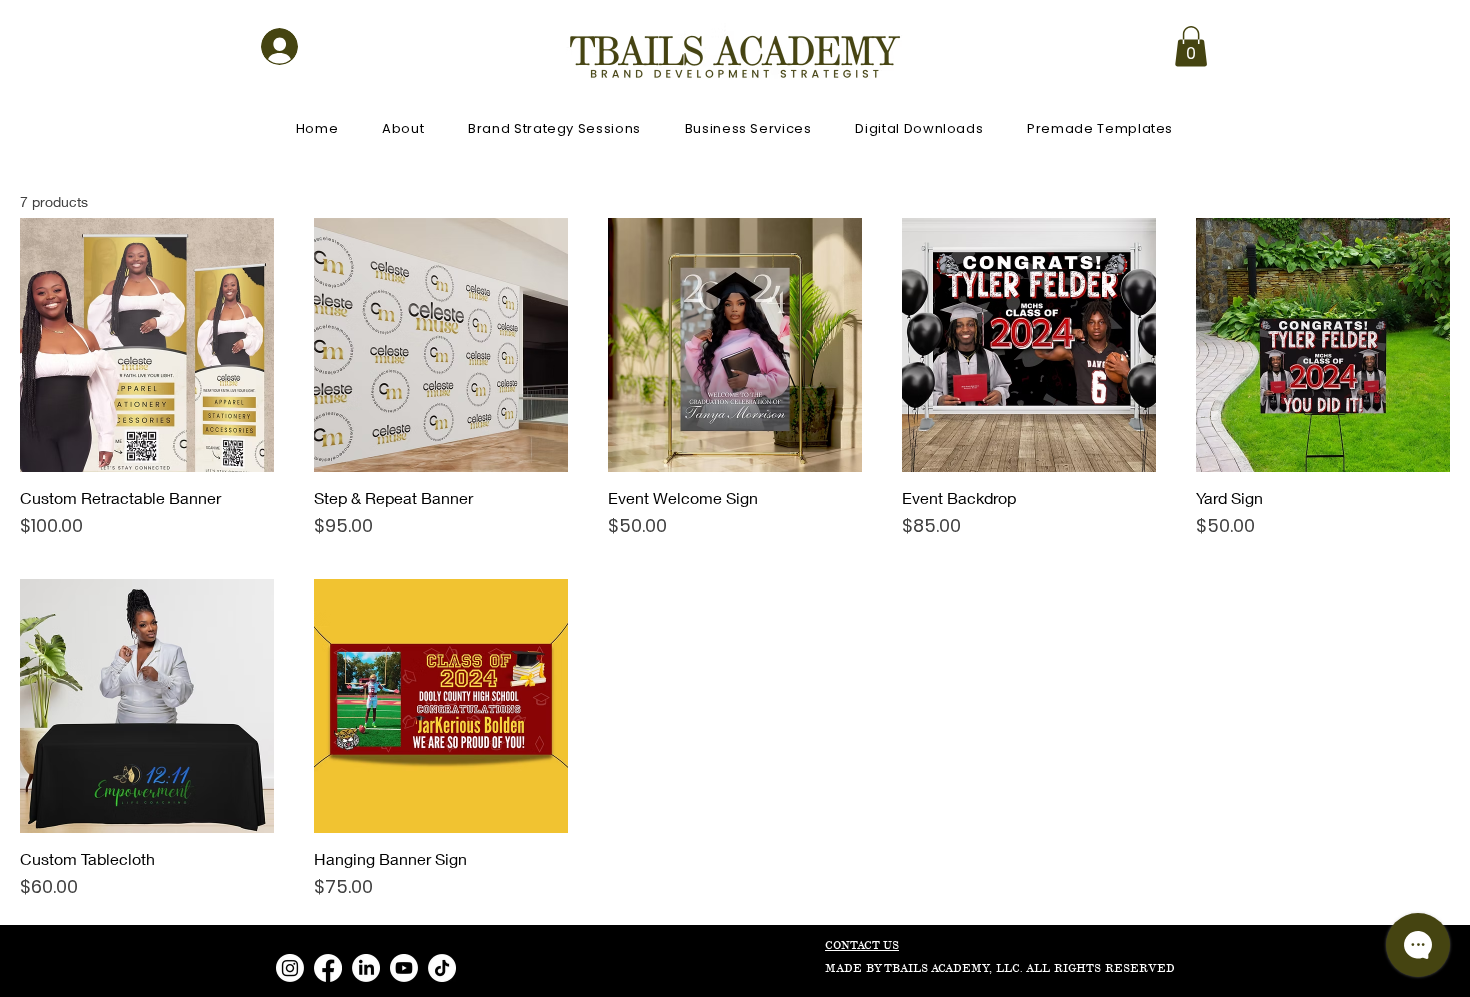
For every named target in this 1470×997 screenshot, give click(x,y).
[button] (1191, 46)
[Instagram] (290, 968)
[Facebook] (328, 968)
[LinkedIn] (366, 968)
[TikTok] (442, 968)
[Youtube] (404, 968)
